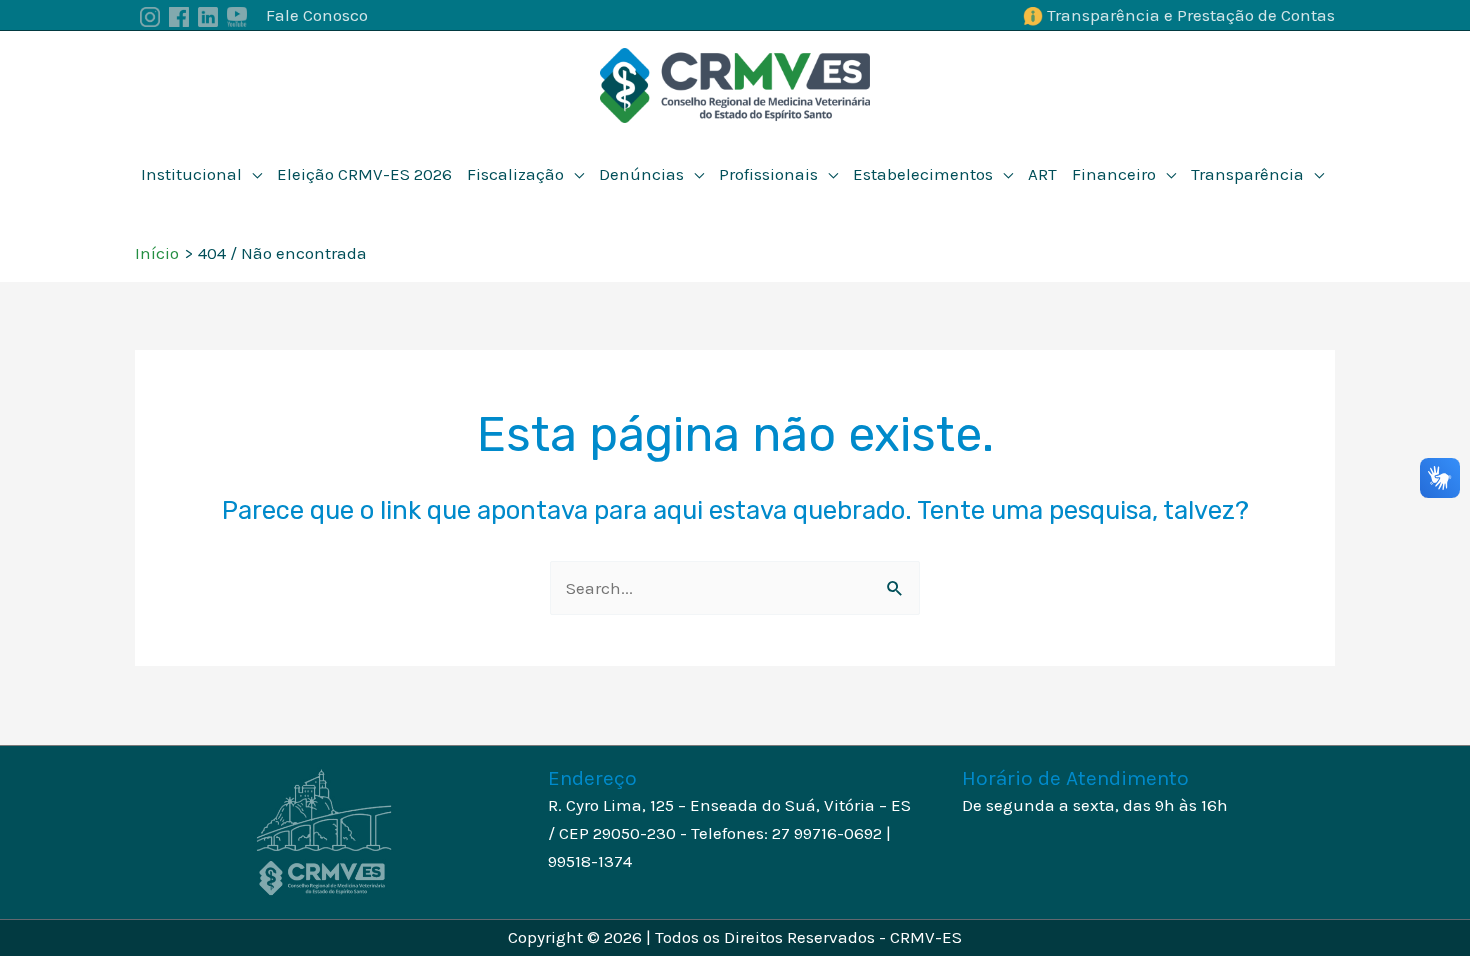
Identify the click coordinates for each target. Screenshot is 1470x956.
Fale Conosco (317, 15)
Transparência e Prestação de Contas (1191, 15)
